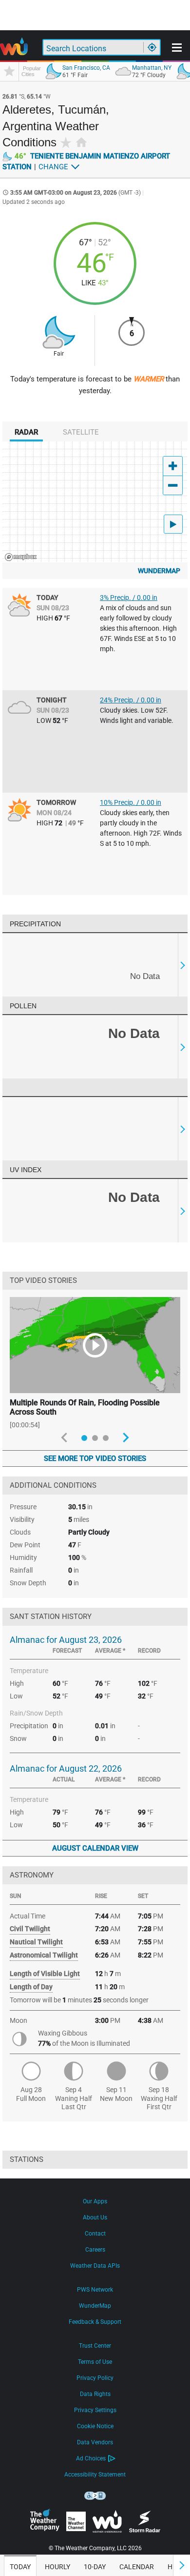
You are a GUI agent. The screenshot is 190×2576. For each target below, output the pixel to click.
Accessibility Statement (95, 2475)
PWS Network (95, 2290)
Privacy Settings (95, 2410)
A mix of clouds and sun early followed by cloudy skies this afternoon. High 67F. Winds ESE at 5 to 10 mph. (138, 628)
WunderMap (159, 571)
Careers (95, 2250)
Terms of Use (95, 2362)
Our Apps (95, 2201)
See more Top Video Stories (95, 1458)
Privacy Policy (95, 2378)
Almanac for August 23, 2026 (66, 1640)
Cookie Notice (95, 2426)
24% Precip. (131, 700)
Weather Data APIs (95, 2266)
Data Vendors (95, 2442)
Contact (95, 2234)
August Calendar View (95, 1848)
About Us (95, 2217)
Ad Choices (91, 2458)
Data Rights (95, 2394)
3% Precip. (129, 598)
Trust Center (95, 2346)
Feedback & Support (95, 2322)
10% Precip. (131, 802)
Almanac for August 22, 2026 (66, 1768)
